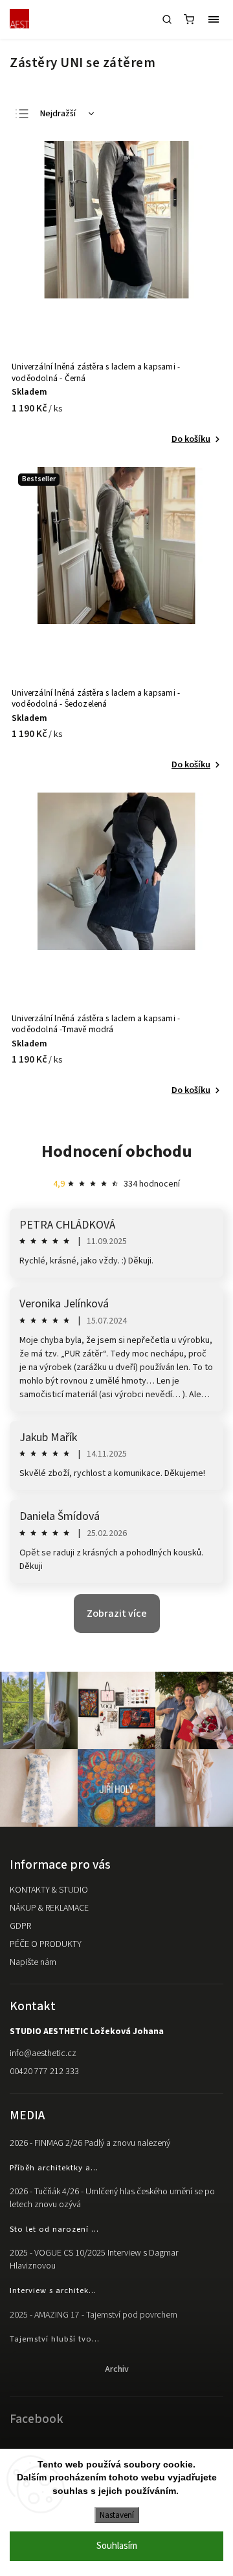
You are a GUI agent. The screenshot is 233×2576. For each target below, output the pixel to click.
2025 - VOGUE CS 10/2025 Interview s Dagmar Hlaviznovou (94, 2259)
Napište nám (33, 1962)
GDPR (20, 1926)
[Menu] (214, 19)
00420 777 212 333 (44, 2072)
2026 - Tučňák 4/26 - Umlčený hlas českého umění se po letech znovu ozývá (112, 2198)
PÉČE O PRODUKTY (46, 1944)
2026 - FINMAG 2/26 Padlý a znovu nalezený (90, 2143)
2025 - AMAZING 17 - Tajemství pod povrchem (94, 2315)
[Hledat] (167, 19)
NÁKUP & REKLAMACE (49, 1908)
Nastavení (117, 2515)
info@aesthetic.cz (43, 2053)
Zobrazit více (117, 1614)
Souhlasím (117, 2546)
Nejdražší (58, 114)
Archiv (117, 2369)
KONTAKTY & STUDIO (49, 1890)
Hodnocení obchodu (117, 1151)
